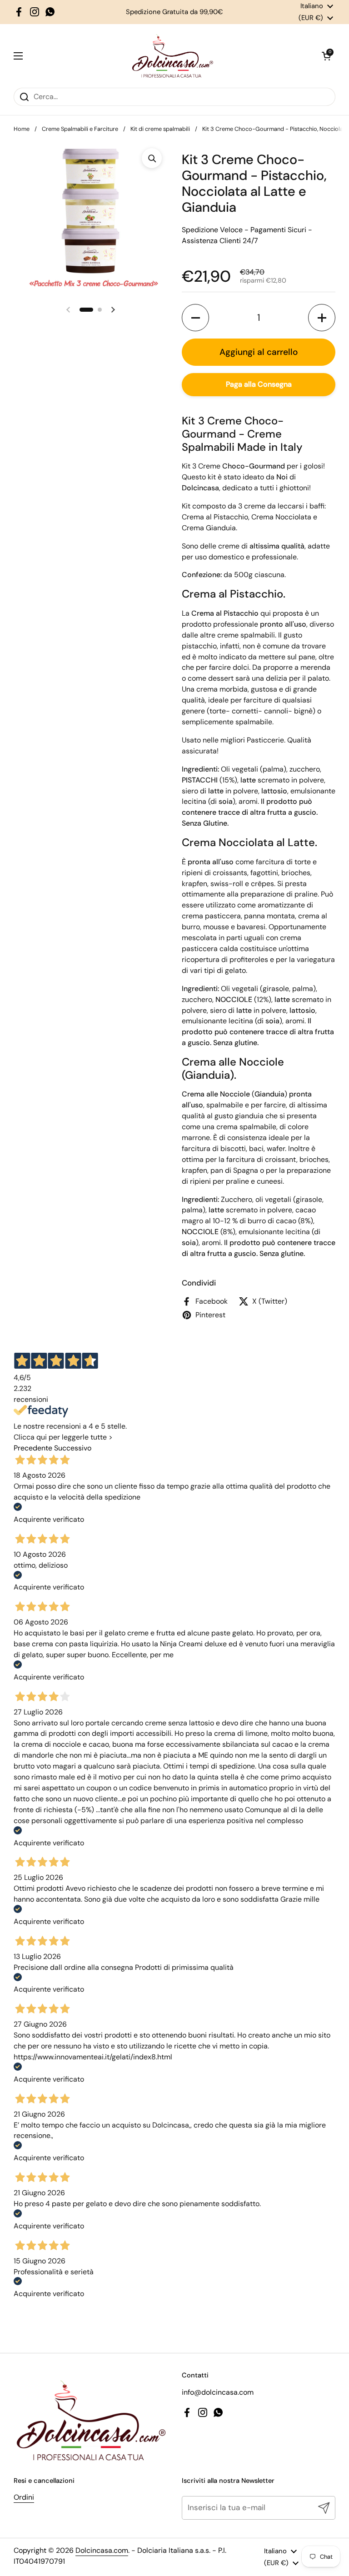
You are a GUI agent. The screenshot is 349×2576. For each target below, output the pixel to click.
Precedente (33, 1448)
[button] (326, 56)
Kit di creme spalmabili (160, 129)
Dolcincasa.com (102, 2550)
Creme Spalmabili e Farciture (80, 129)
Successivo (73, 1448)
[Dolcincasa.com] (172, 56)
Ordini (24, 2497)
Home (22, 129)
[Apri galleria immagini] (152, 158)
